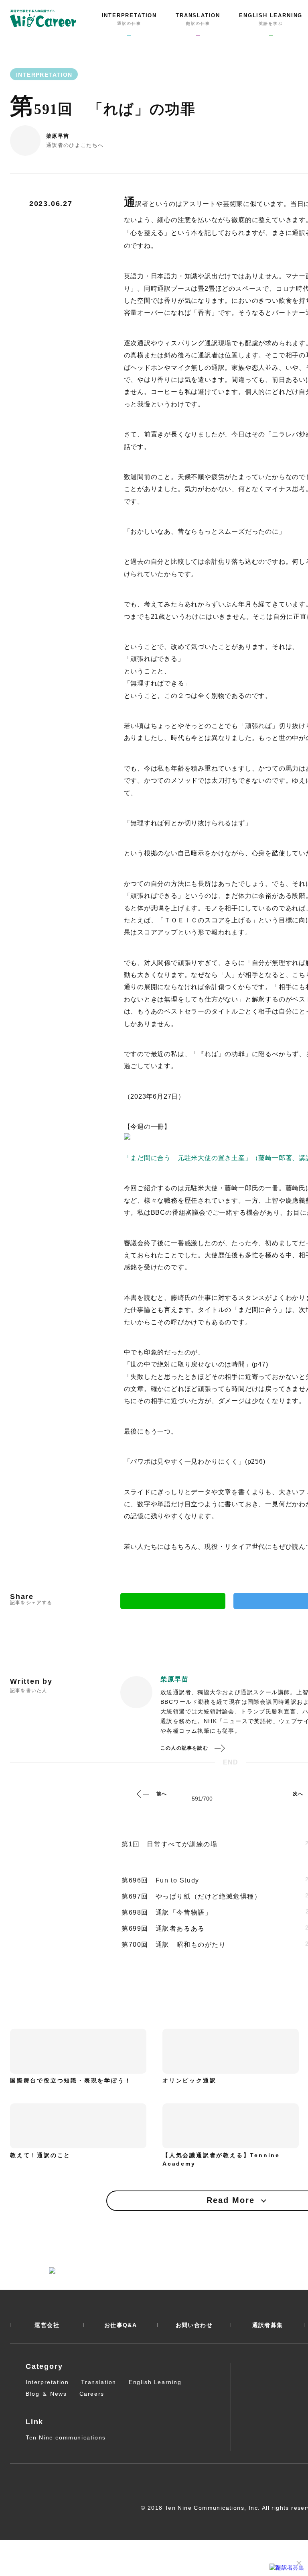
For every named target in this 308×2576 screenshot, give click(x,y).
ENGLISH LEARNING (271, 19)
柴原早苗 (58, 136)
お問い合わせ (194, 2325)
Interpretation (47, 2382)
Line (173, 1601)
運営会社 (47, 2325)
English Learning (155, 2382)
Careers (92, 2394)
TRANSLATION (198, 19)
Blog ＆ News (46, 2394)
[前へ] (143, 1794)
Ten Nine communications (66, 2437)
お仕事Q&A (121, 2325)
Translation (99, 2382)
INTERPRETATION (129, 19)
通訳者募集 (268, 2325)
